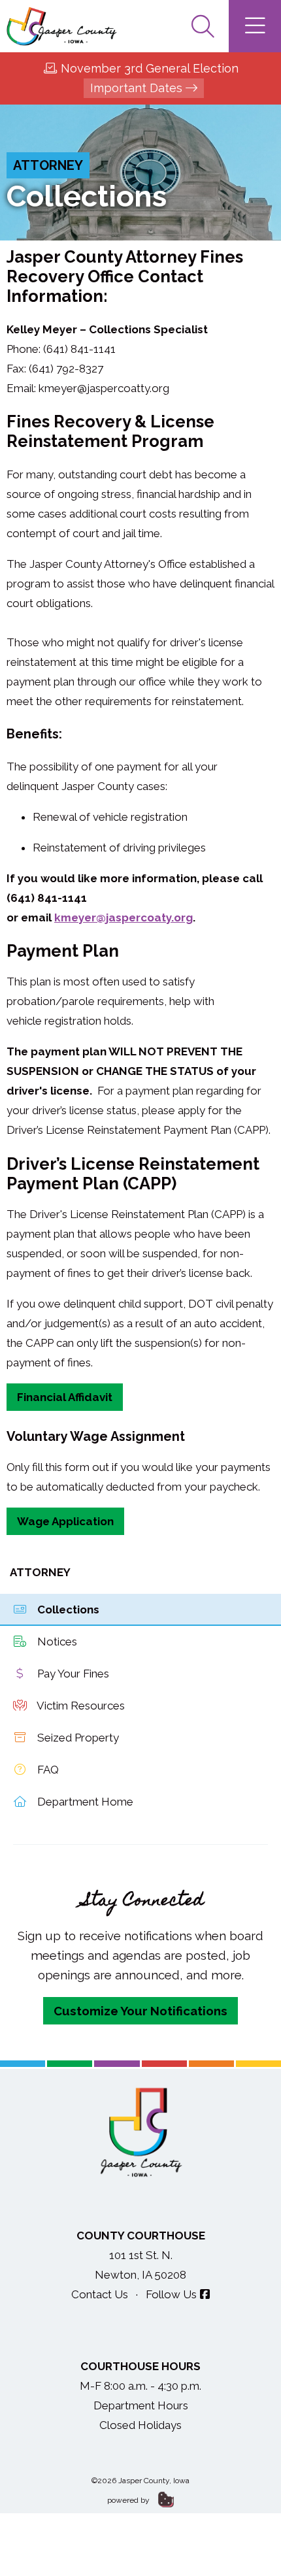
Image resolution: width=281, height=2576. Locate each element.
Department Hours (141, 2405)
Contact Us (100, 2294)
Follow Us (171, 2294)
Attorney (48, 165)
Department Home (84, 1802)
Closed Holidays (140, 2425)
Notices (56, 1642)
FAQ (47, 1770)
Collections (67, 1610)
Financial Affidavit (65, 1397)
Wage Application (65, 1521)
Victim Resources (80, 1706)
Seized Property (77, 1738)
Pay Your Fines (72, 1674)
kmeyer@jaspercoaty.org (124, 917)
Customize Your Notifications (140, 2011)
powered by (129, 2500)
